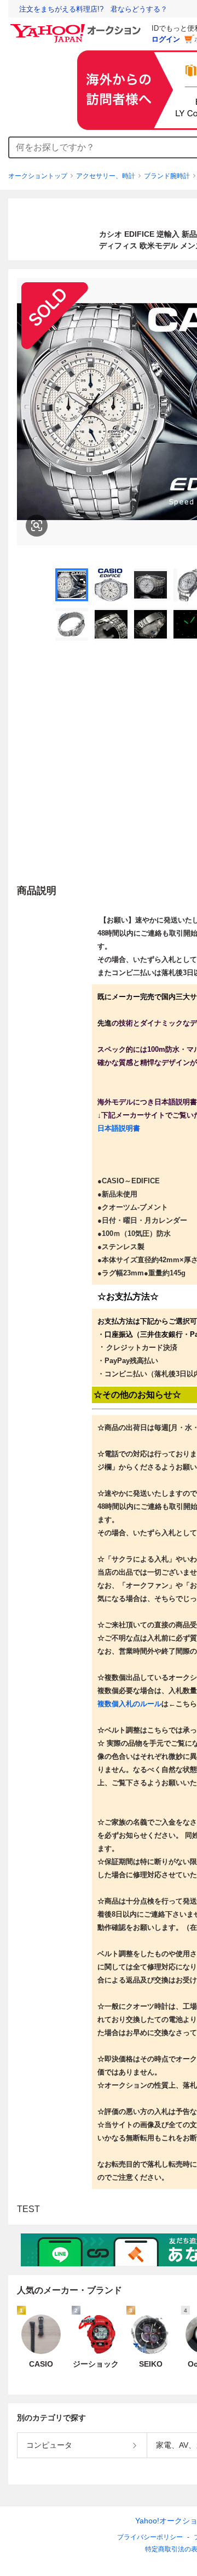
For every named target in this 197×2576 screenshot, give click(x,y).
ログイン (166, 39)
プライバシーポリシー (150, 2537)
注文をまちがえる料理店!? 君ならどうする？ (93, 9)
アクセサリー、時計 (106, 176)
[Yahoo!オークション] (77, 27)
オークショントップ (38, 176)
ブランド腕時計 (167, 176)
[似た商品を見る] (37, 526)
